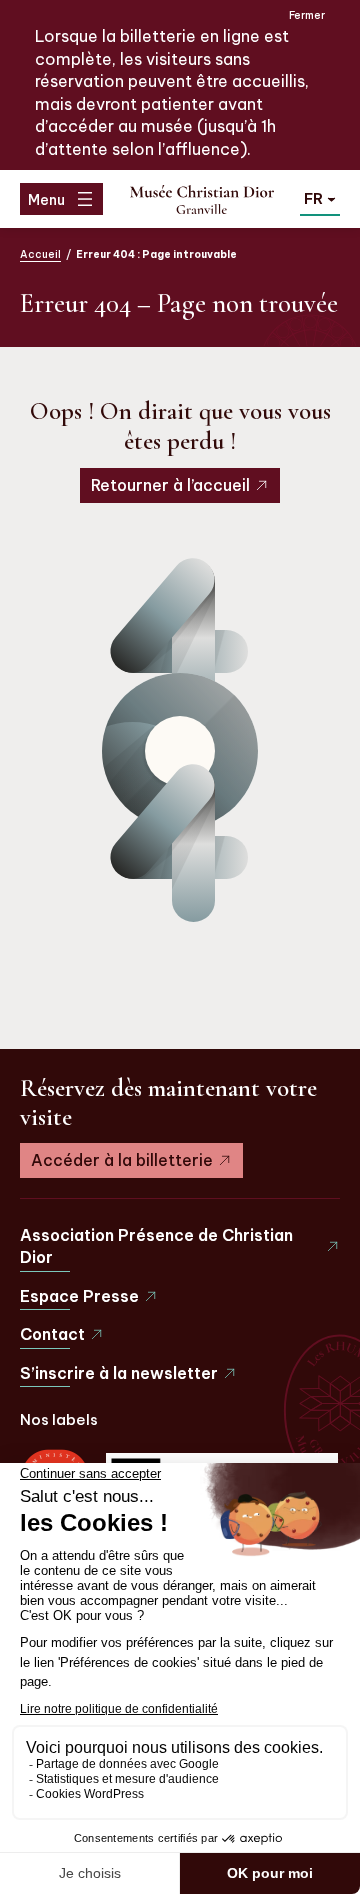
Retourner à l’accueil (170, 485)
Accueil (40, 254)
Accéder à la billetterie (122, 1160)
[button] (320, 198)
